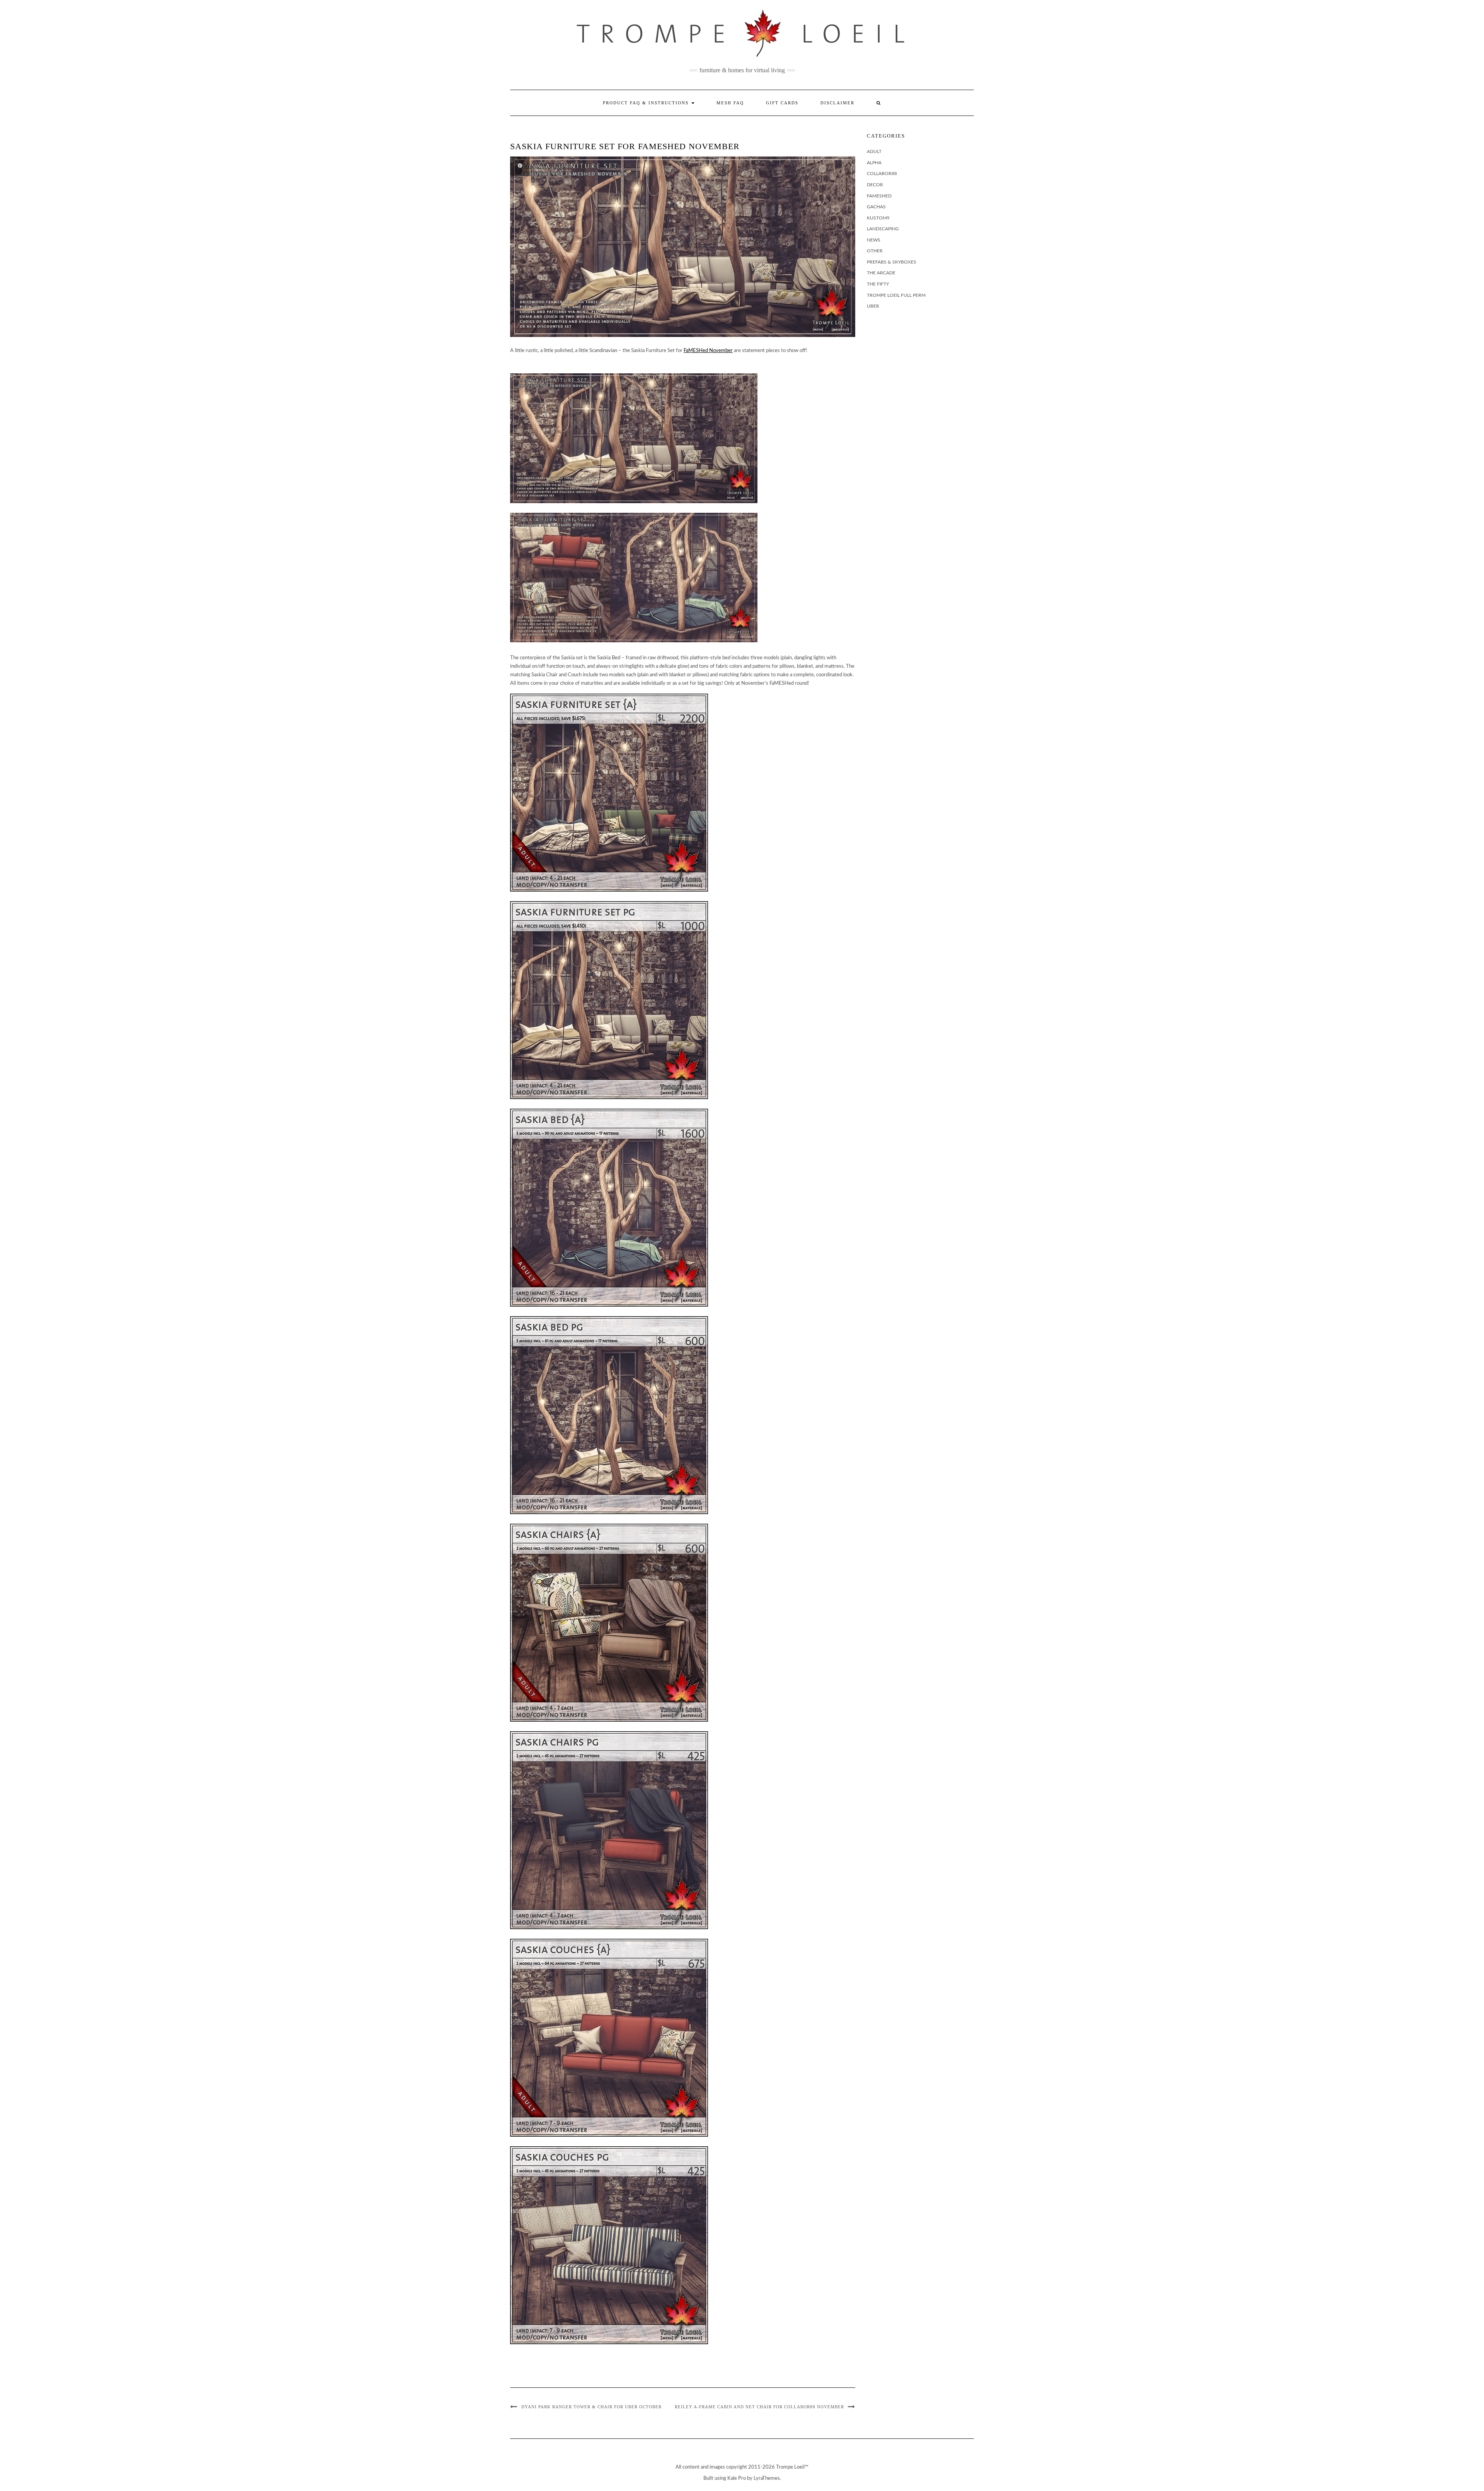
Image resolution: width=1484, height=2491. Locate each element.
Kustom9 (878, 218)
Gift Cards (782, 103)
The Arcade (881, 273)
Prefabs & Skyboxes (892, 262)
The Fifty (878, 284)
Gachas (876, 207)
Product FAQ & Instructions (647, 103)
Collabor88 (882, 174)
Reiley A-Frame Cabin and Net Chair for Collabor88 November (759, 2407)
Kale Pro (737, 2478)
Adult (874, 151)
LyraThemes (767, 2478)
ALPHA (874, 163)
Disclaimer (837, 103)
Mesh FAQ (730, 103)
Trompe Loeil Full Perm (896, 295)
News (874, 240)
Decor (875, 185)
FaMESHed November (708, 351)
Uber (873, 306)
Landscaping (883, 229)
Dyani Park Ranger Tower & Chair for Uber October (591, 2407)
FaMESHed (879, 196)
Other (875, 251)
